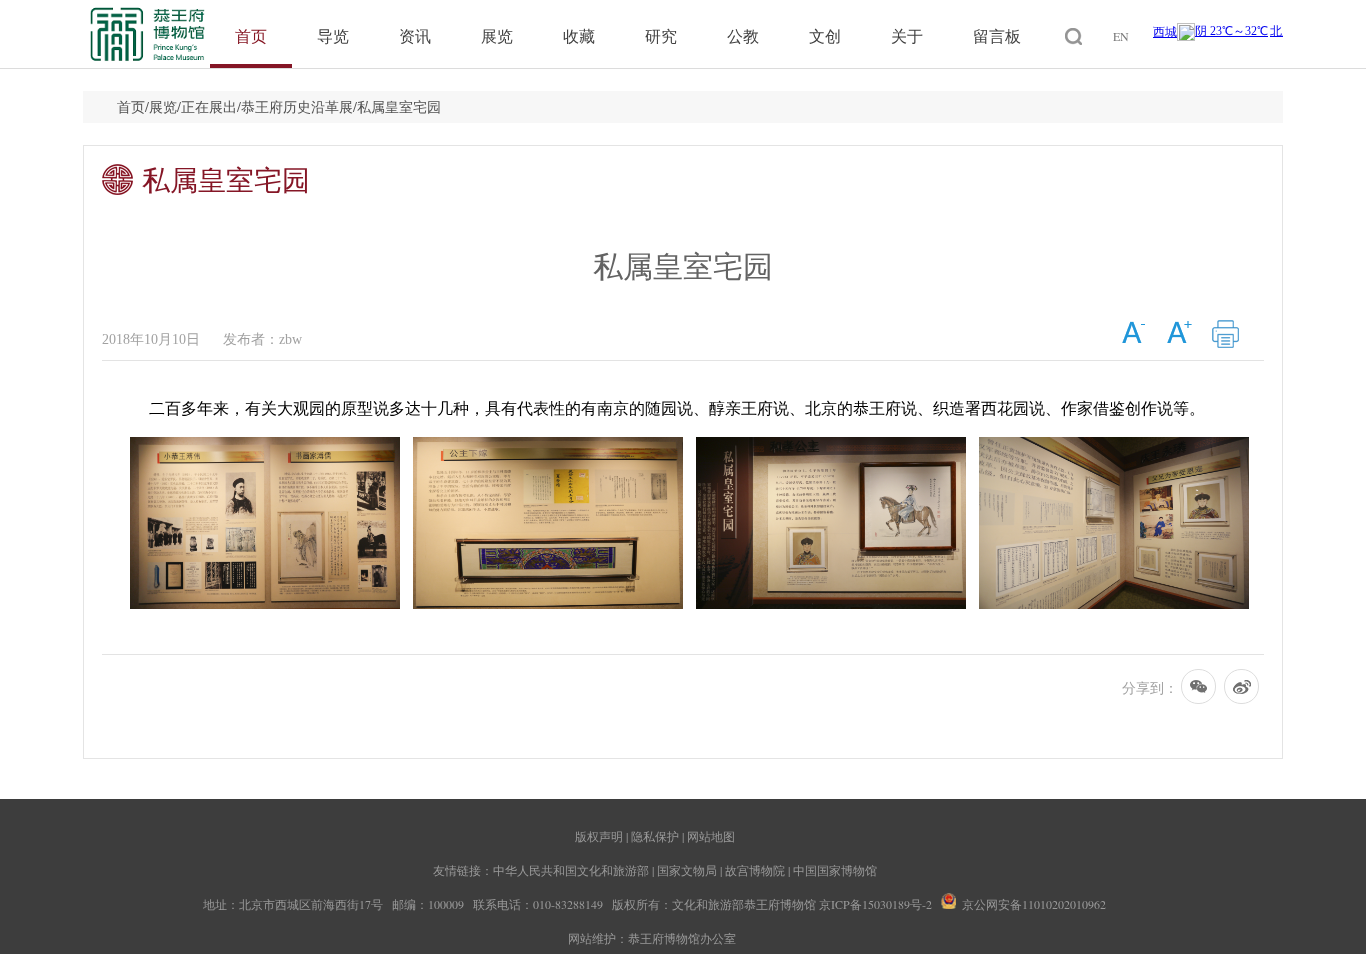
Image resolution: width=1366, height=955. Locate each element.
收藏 (579, 35)
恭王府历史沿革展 (297, 106)
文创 (825, 35)
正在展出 (209, 106)
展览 (497, 35)
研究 (661, 35)
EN (1121, 36)
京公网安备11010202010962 (1034, 904)
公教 (743, 35)
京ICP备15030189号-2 (875, 904)
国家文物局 (687, 870)
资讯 (415, 35)
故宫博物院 (755, 870)
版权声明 (599, 836)
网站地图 (711, 836)
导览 (333, 35)
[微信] (1199, 689)
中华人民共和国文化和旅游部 (571, 870)
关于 (907, 35)
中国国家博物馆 (835, 870)
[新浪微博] (1242, 689)
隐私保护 (655, 836)
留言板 (997, 35)
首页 (251, 35)
